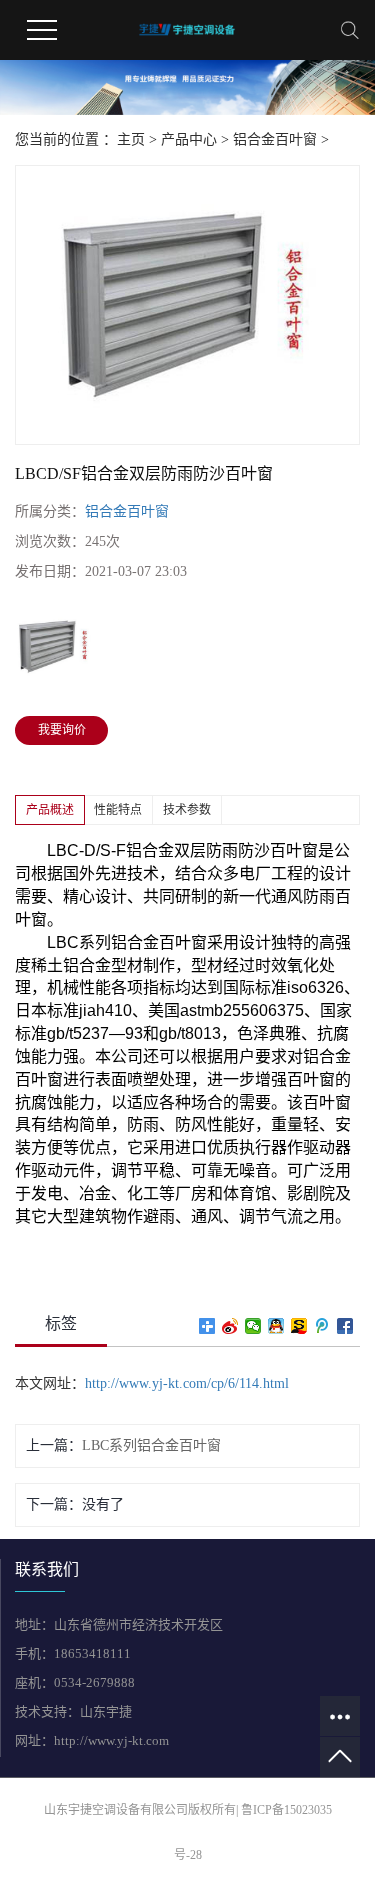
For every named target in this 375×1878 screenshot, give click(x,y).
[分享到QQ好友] (276, 1326)
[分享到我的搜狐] (299, 1326)
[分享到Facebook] (345, 1326)
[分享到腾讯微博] (322, 1326)
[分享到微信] (253, 1326)
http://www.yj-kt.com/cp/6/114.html (187, 1383)
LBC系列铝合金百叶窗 (151, 1445)
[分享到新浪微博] (230, 1326)
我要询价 (62, 730)
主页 (131, 139)
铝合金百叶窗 (275, 139)
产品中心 (189, 139)
